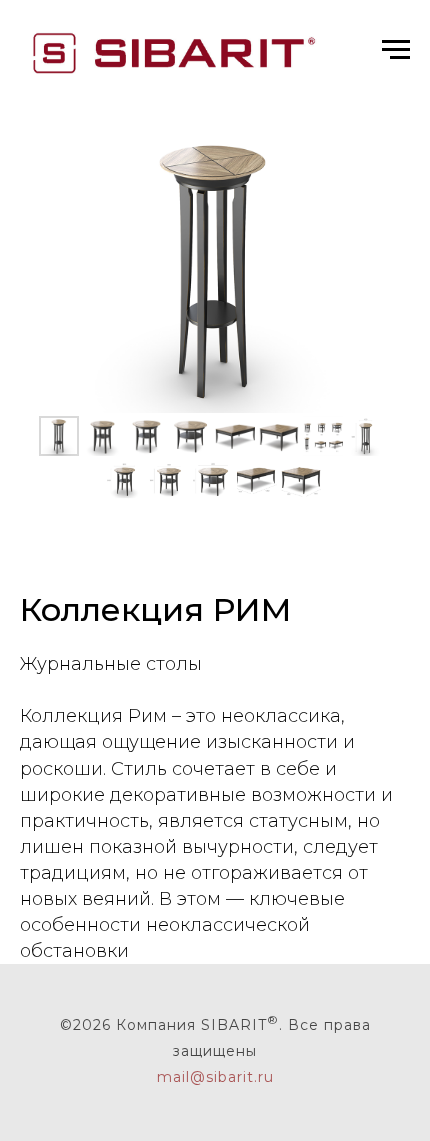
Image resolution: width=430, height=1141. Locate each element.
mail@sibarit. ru (215, 1077)
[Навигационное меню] (396, 50)
